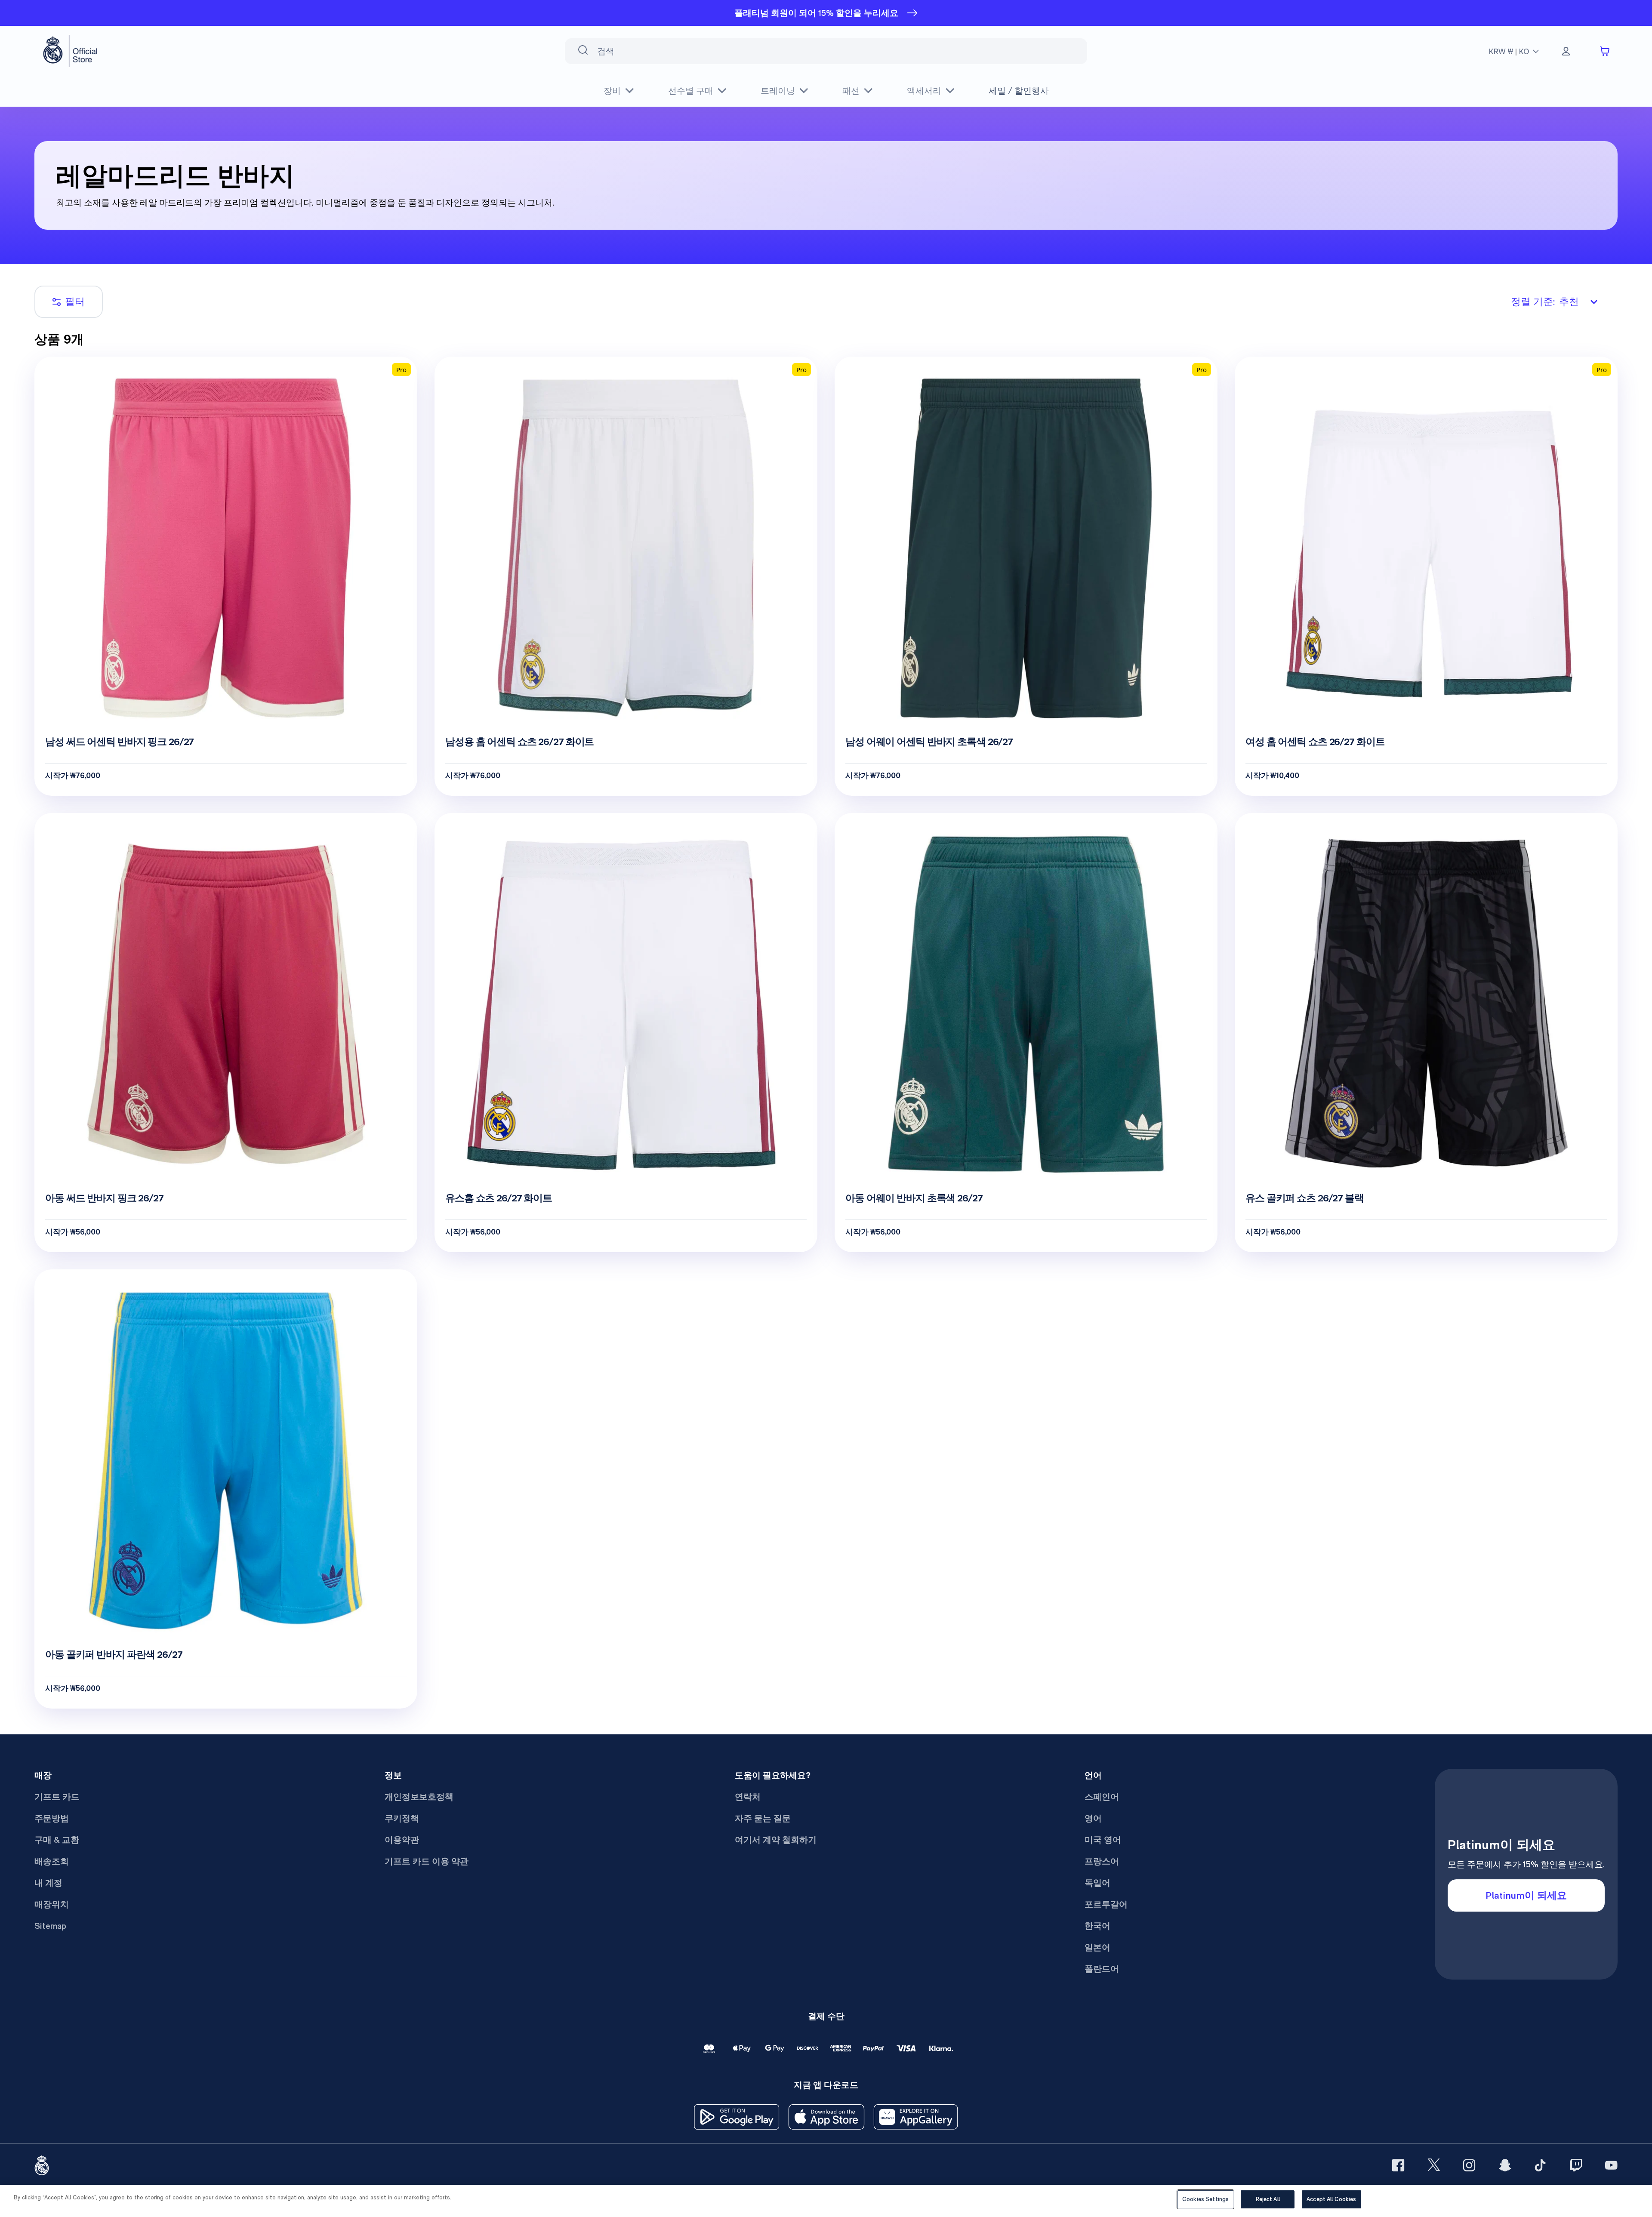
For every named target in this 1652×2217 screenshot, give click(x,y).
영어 (1093, 1818)
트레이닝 (778, 91)
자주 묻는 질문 (763, 1818)
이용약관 (402, 1840)
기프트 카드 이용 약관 (427, 1861)
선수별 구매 (691, 91)
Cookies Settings (1205, 2199)
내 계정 (48, 1883)
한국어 (1097, 1926)
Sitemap (50, 1926)
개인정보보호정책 (419, 1797)
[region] (826, 2201)
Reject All (1268, 2199)
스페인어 (1102, 1797)
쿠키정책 (402, 1818)
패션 (851, 91)
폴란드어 (1102, 1969)
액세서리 (924, 91)
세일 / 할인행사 (1019, 91)
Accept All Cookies (1331, 2199)
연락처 (748, 1797)
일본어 (1097, 1947)
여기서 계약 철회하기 (776, 1840)
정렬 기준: (1545, 302)
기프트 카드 (57, 1797)
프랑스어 (1102, 1861)
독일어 (1097, 1883)
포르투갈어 (1106, 1904)
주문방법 (52, 1818)
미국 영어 (1103, 1840)
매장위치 (52, 1904)
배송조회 (52, 1861)
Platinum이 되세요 (1526, 1895)
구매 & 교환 (57, 1840)
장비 (612, 91)
